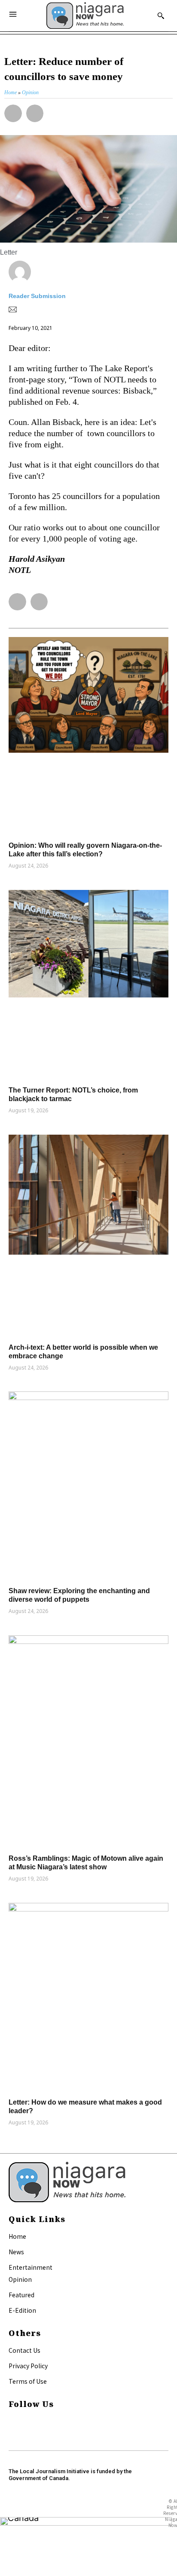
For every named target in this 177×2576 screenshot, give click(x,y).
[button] (13, 113)
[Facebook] (12, 2421)
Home (17, 2236)
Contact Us (24, 2350)
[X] (12, 2433)
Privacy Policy (28, 2366)
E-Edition (22, 2310)
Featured (21, 2295)
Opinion (20, 2279)
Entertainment (31, 2267)
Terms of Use (28, 2381)
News (16, 2252)
